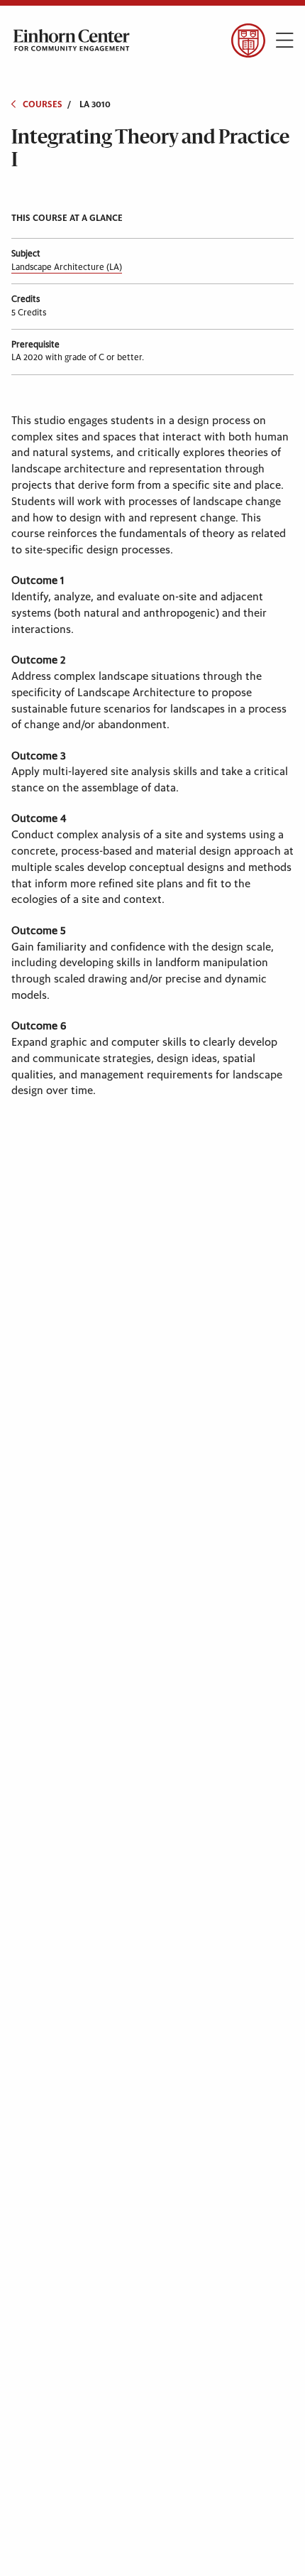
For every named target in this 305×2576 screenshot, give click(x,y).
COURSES (43, 104)
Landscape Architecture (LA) (67, 267)
